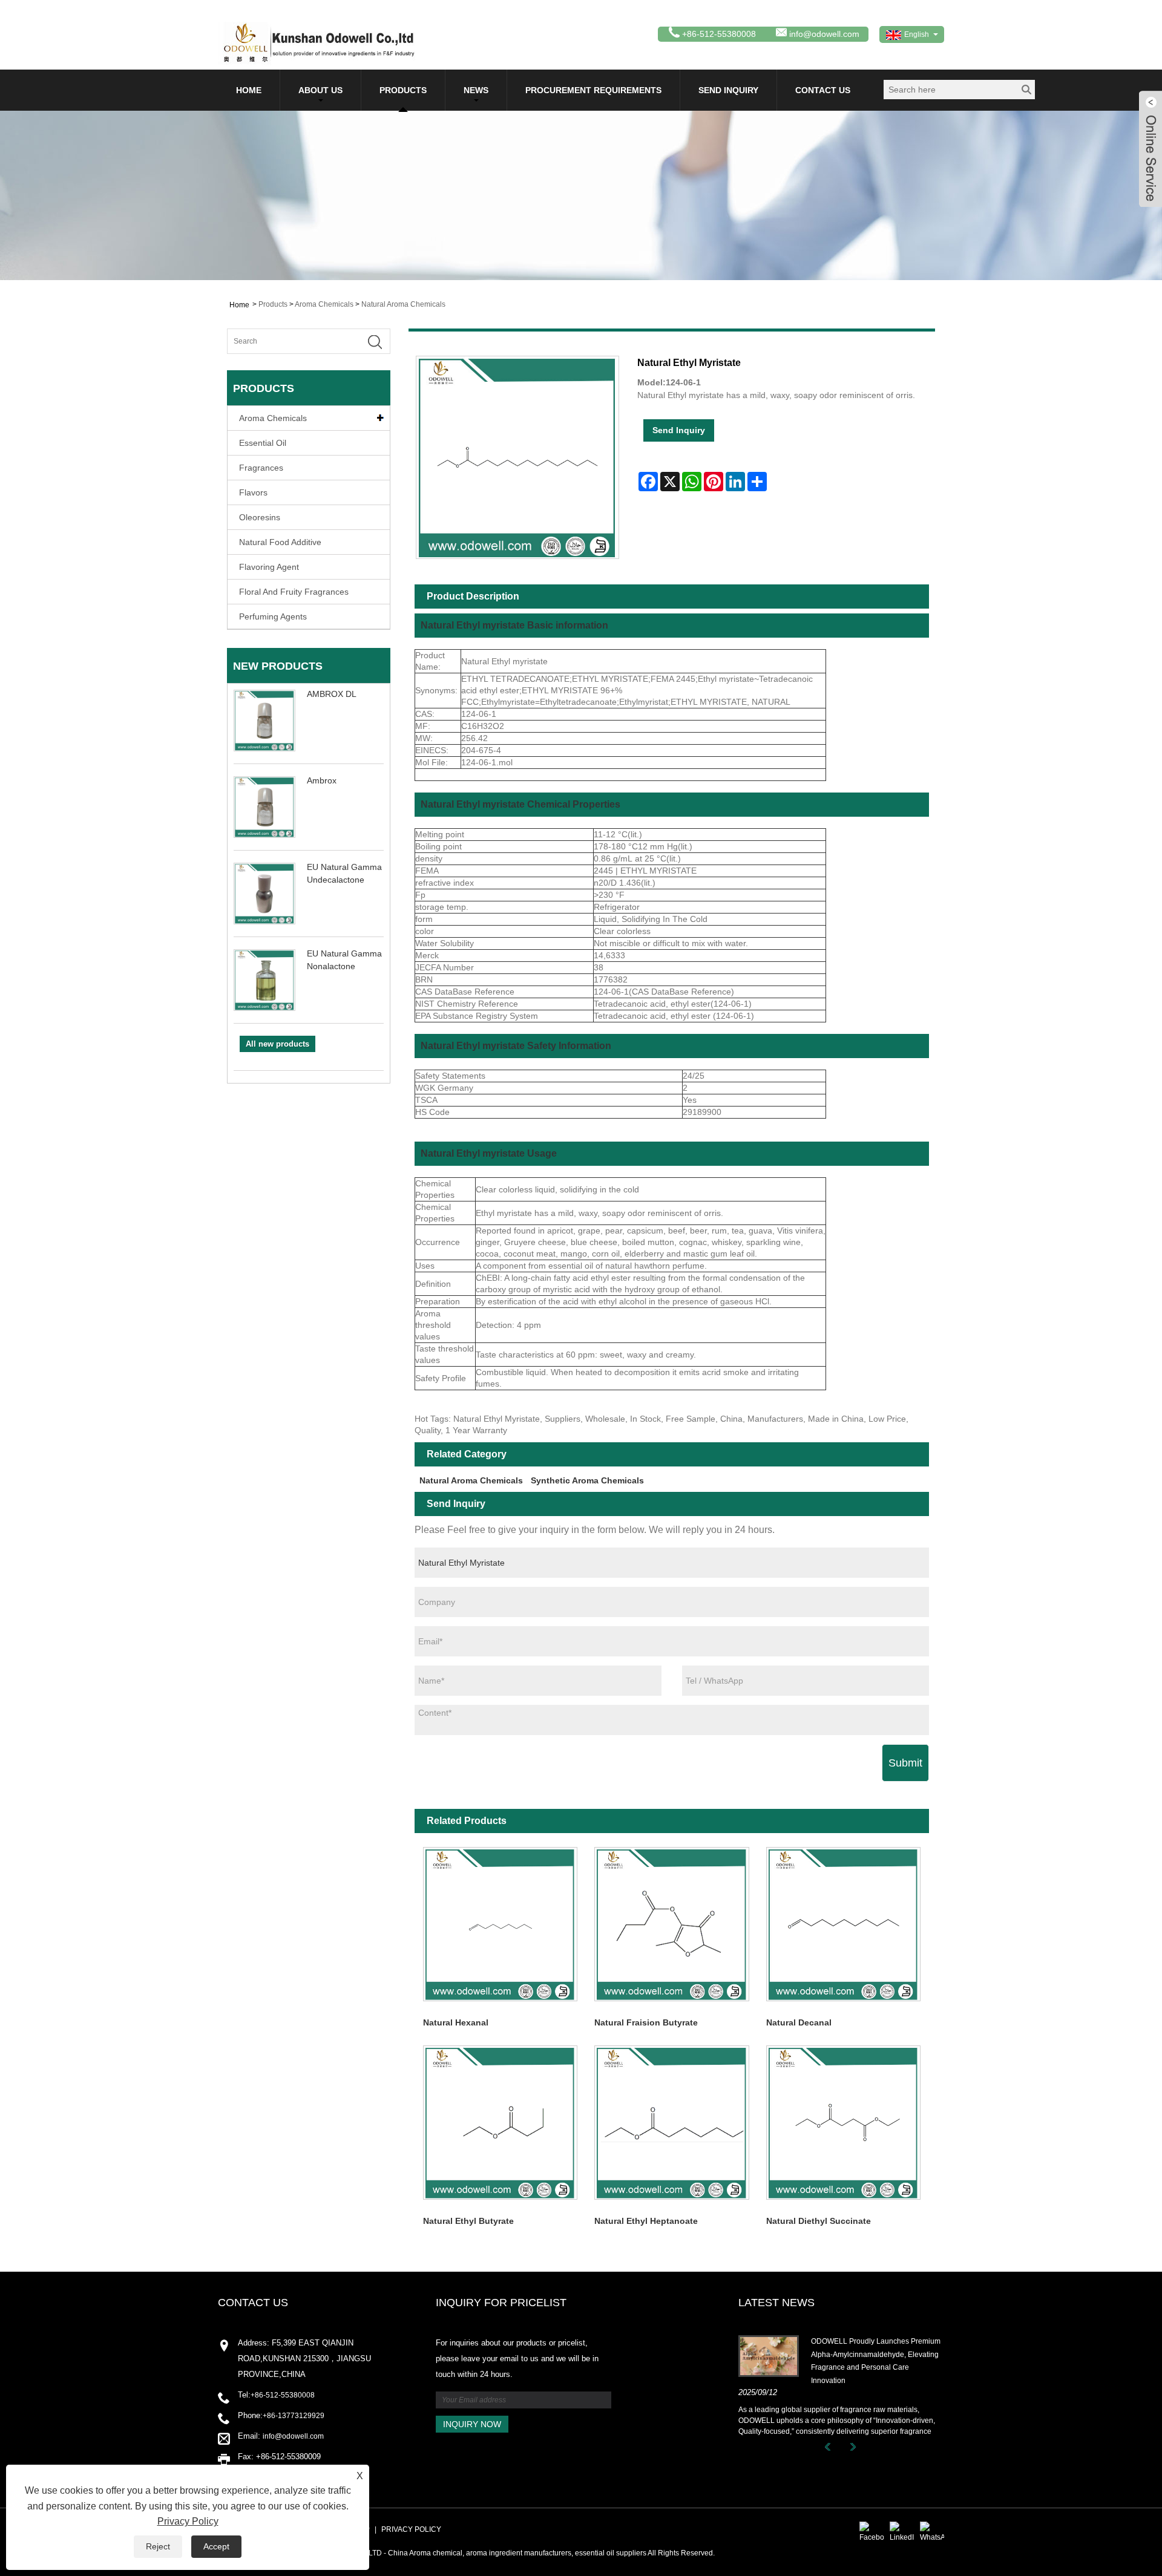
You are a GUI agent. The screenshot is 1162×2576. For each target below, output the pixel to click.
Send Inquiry (728, 90)
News (476, 90)
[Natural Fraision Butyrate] (671, 1924)
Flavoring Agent (269, 567)
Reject (158, 2546)
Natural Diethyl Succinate (819, 2221)
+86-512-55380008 (283, 2395)
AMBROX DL (332, 694)
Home (249, 90)
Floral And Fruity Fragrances (294, 592)
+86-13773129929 (294, 2416)
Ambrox (322, 780)
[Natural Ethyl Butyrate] (500, 2123)
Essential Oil (263, 443)
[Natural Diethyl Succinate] (843, 2123)
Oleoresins (260, 517)
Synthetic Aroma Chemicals (587, 1480)
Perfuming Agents (273, 616)
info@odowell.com (824, 34)
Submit (905, 1763)
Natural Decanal (799, 2022)
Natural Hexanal (456, 2022)
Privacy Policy (411, 2529)
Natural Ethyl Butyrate (468, 2221)
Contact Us (823, 90)
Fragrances (261, 468)
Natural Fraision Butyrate (646, 2022)
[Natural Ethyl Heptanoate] (671, 2123)
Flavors (253, 492)
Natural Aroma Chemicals (403, 304)
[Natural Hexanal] (500, 1924)
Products (403, 90)
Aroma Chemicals (324, 304)
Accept (216, 2546)
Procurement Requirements (593, 90)
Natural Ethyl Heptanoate (646, 2221)
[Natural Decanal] (843, 1924)
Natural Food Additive (280, 542)
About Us (320, 90)
